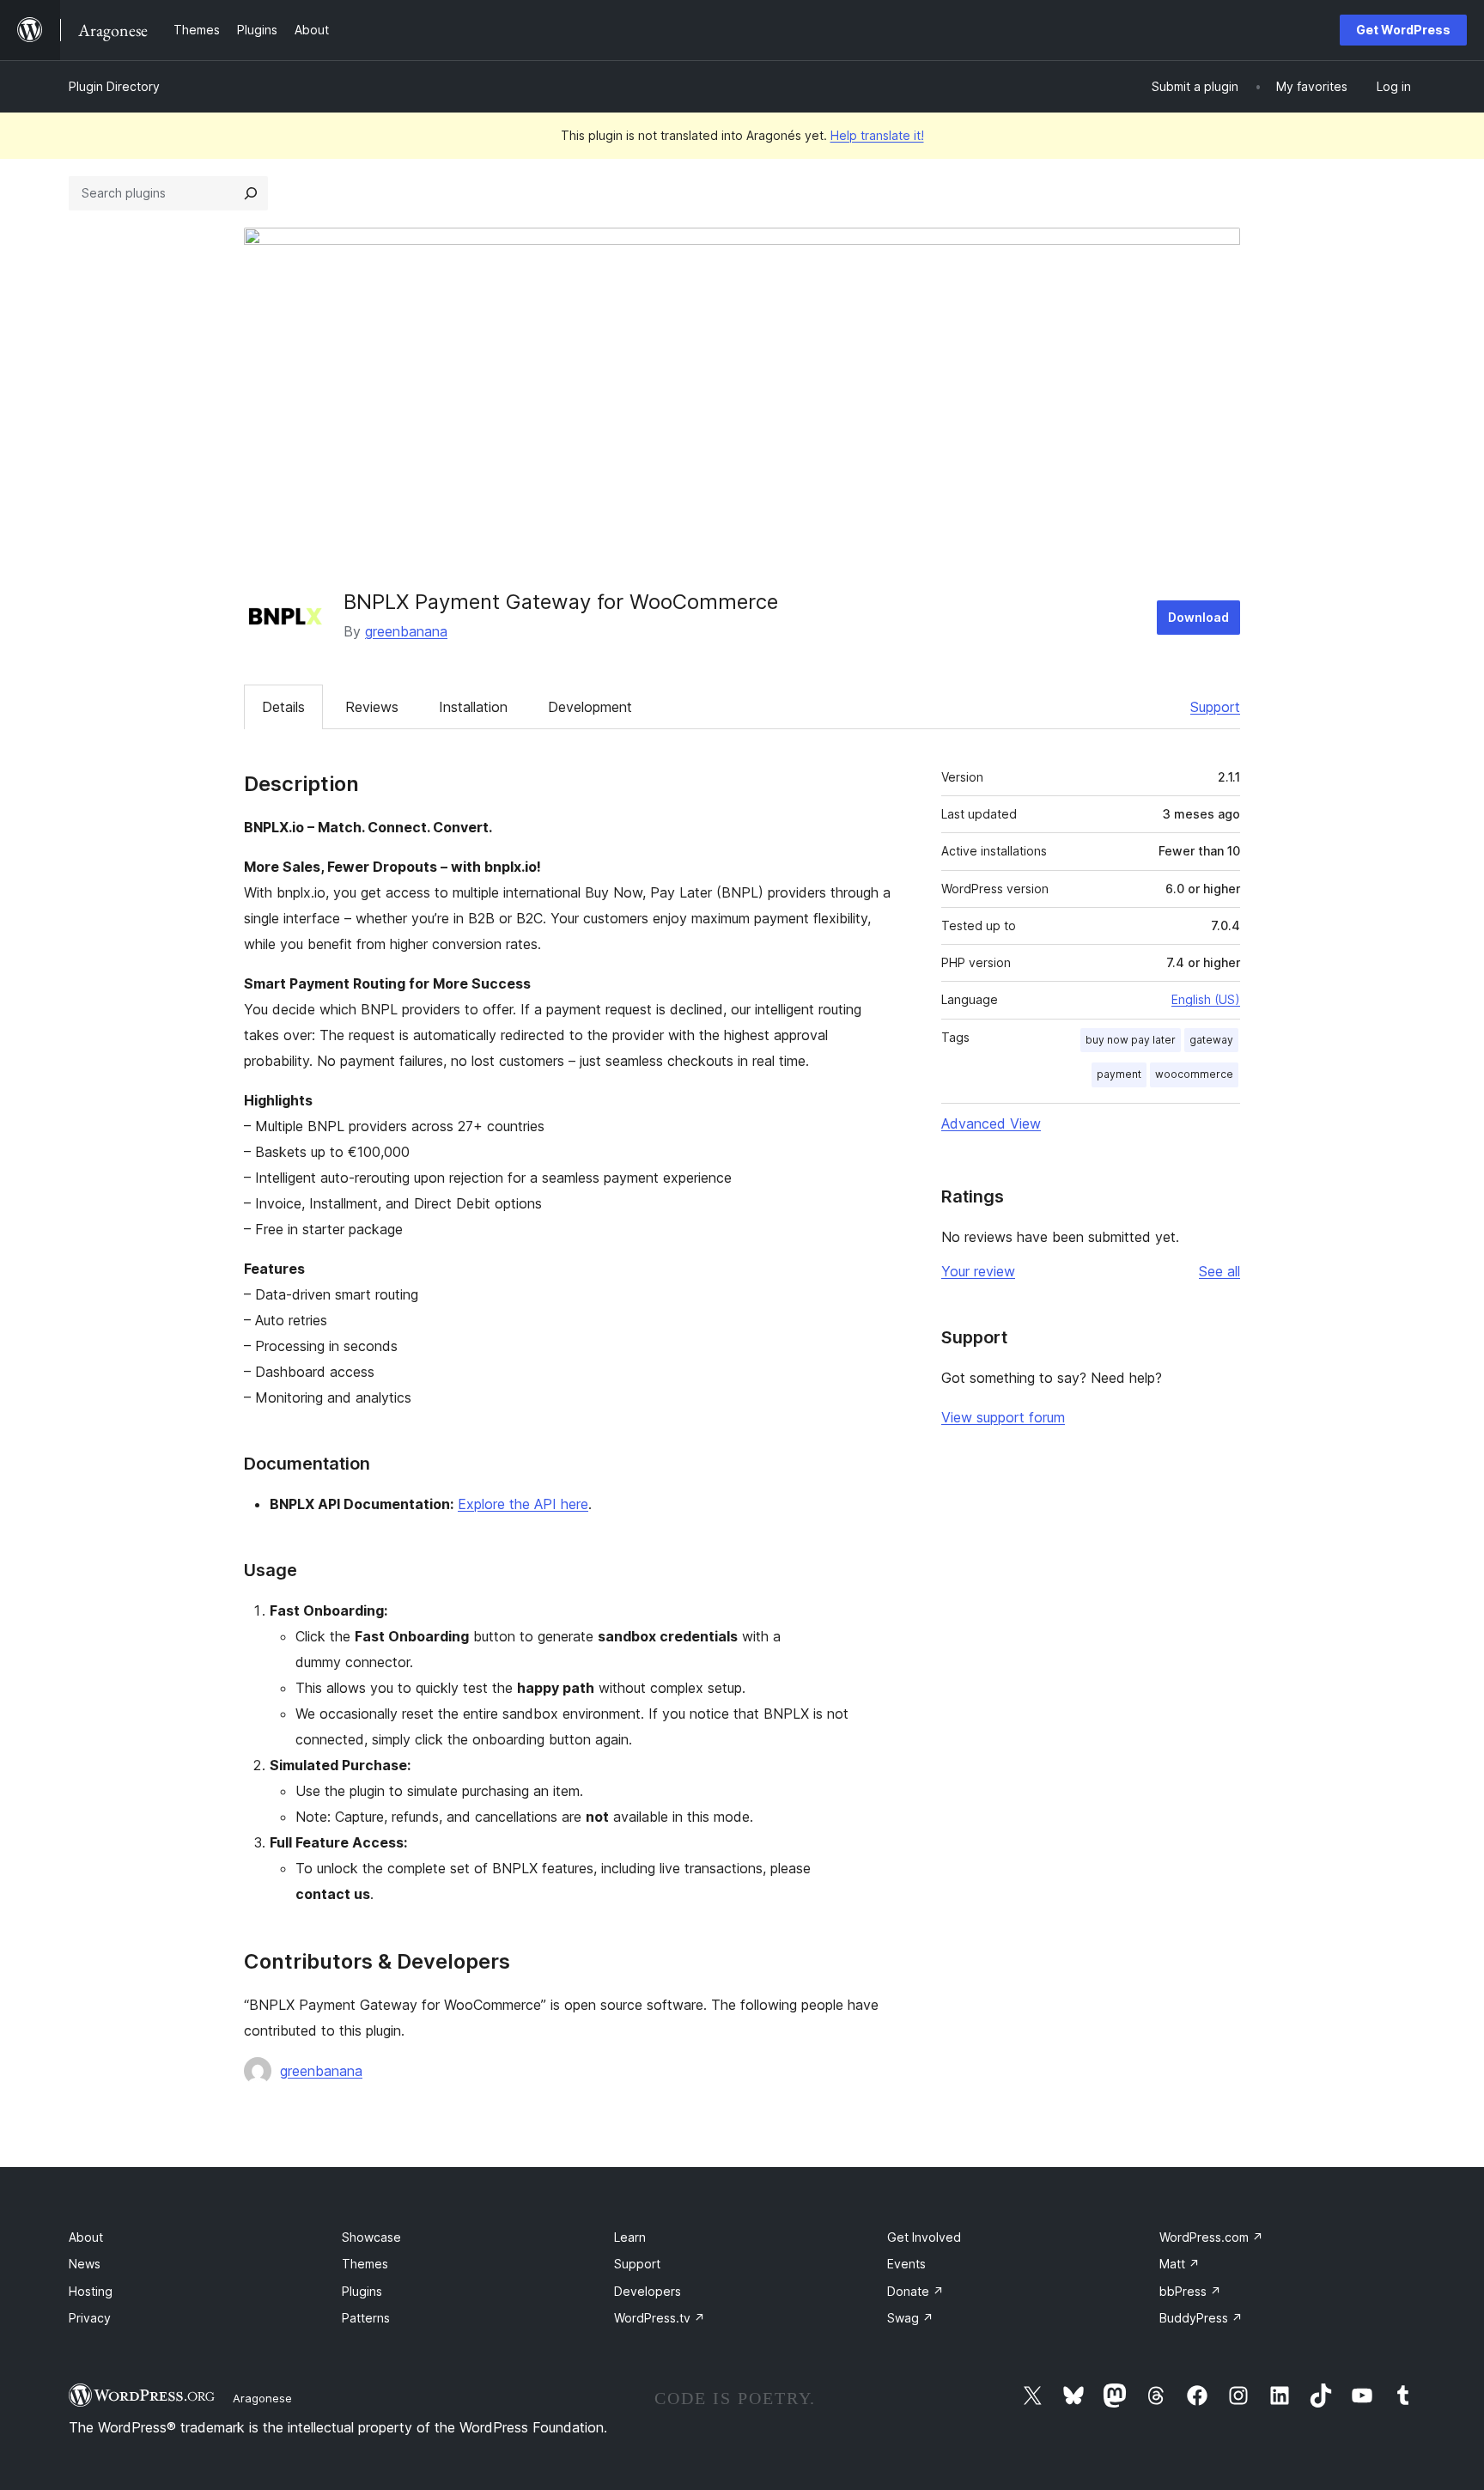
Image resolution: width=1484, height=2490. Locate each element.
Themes (365, 2264)
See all (1219, 1271)
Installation (473, 707)
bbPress (1190, 2291)
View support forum (1003, 1417)
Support (1215, 707)
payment (1119, 1074)
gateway (1211, 1040)
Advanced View (991, 1123)
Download (1198, 617)
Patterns (366, 2318)
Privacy (90, 2318)
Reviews (372, 707)
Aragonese (262, 2398)
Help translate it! (877, 135)
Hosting (91, 2291)
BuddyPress (1201, 2318)
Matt (1180, 2264)
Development (590, 707)
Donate (915, 2291)
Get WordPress (1403, 30)
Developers (648, 2291)
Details (283, 707)
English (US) (1206, 999)
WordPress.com (1211, 2237)
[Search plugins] (251, 193)
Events (906, 2264)
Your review (978, 1271)
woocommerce (1194, 1074)
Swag (910, 2318)
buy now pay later (1131, 1040)
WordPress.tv (660, 2318)
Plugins (362, 2291)
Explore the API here (523, 1504)
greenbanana (406, 631)
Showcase (371, 2237)
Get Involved (924, 2237)
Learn (630, 2237)
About (86, 2237)
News (85, 2264)
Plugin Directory (114, 86)
